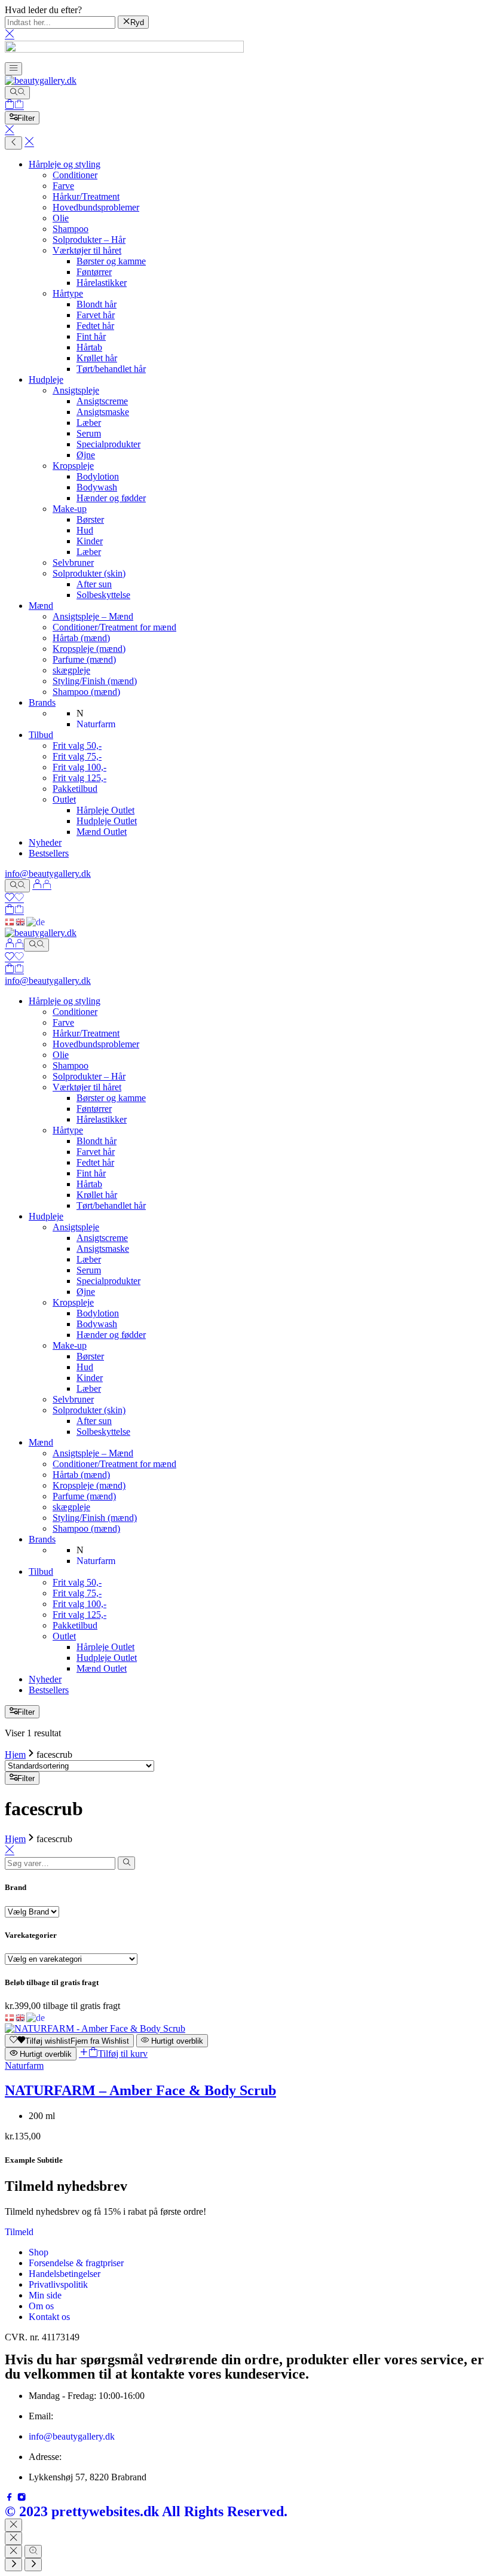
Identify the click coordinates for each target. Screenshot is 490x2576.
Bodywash (97, 487)
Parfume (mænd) (84, 659)
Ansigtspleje (76, 390)
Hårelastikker (102, 283)
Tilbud (41, 735)
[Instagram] (22, 2499)
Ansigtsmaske (103, 412)
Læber (89, 423)
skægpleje (71, 670)
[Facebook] (11, 2499)
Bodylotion (98, 476)
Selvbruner (73, 563)
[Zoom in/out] (33, 2551)
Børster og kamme (111, 261)
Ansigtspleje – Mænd (93, 616)
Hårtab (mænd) (81, 638)
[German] (36, 921)
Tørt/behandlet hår (111, 369)
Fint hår (91, 336)
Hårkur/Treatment (86, 196)
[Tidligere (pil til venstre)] (13, 2565)
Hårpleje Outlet (105, 810)
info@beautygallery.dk (48, 874)
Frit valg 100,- (79, 767)
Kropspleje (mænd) (89, 649)
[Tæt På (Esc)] (13, 2551)
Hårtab (89, 347)
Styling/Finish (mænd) (95, 681)
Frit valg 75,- (77, 756)
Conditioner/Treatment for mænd (114, 627)
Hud (85, 530)
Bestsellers (49, 853)
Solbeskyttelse (103, 595)
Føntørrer (94, 272)
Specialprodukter (108, 444)
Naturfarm (24, 2066)
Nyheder (45, 842)
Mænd (41, 606)
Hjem (15, 1755)
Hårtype (68, 293)
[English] (21, 921)
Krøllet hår (97, 358)
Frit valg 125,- (79, 778)
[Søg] (17, 93)
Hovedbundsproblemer (96, 207)
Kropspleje (73, 466)
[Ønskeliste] (14, 899)
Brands (42, 702)
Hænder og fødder (111, 498)
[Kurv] (14, 106)
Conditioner (75, 175)
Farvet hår (96, 315)
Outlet (64, 799)
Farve (63, 186)
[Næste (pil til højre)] (33, 2565)
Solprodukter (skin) (89, 573)
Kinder (90, 541)
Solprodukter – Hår (89, 240)
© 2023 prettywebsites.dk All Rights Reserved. (146, 2511)
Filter (26, 118)
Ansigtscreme (102, 401)
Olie (61, 218)
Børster (90, 519)
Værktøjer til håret (87, 250)
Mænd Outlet (102, 832)
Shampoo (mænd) (86, 692)
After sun (94, 584)
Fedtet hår (95, 326)
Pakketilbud (75, 789)
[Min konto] (42, 885)
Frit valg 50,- (77, 746)
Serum (89, 433)
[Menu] (13, 69)
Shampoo (71, 229)
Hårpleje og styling (65, 164)
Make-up (70, 509)
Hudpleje (46, 379)
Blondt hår (97, 304)
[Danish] (10, 921)
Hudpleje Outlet (107, 821)
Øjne (86, 455)
